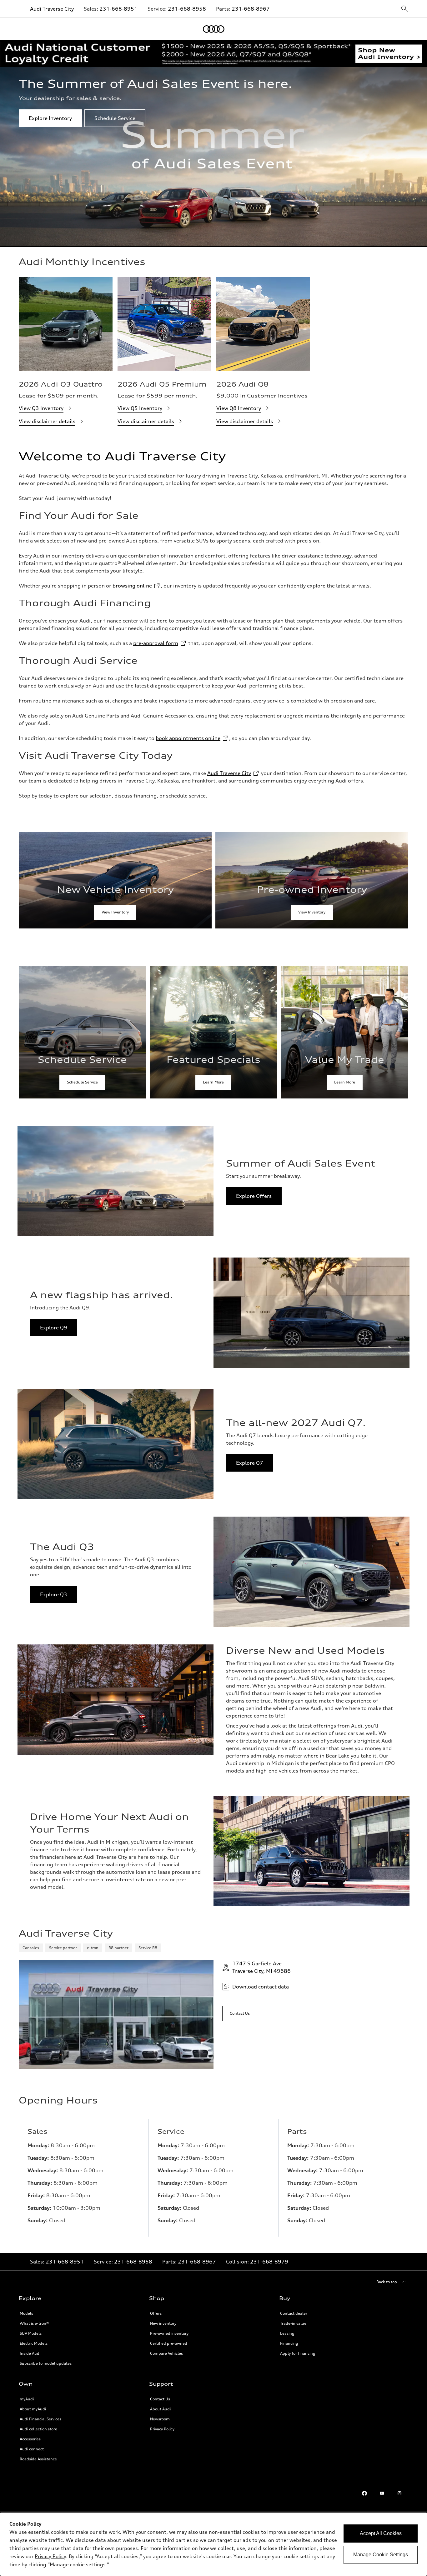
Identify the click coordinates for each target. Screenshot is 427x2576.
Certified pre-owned (169, 2343)
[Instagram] (399, 2493)
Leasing (287, 2333)
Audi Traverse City (52, 9)
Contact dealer (294, 2313)
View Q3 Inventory (41, 408)
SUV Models (31, 2333)
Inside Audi (30, 2353)
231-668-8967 (251, 9)
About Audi (160, 2409)
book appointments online (188, 738)
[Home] (214, 29)
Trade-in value (293, 2323)
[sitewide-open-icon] (404, 9)
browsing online (132, 586)
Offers (156, 2313)
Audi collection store (38, 2429)
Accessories (30, 2439)
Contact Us (160, 2399)
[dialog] (213, 2544)
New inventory (163, 2323)
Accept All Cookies (381, 2533)
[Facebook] (364, 2493)
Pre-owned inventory (169, 2333)
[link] (115, 880)
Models (26, 2313)
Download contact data (261, 1987)
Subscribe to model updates (46, 2363)
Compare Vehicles (166, 2353)
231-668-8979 (269, 2262)
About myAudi (33, 2409)
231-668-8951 (118, 9)
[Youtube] (382, 2493)
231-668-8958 (187, 9)
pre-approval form (156, 643)
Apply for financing (298, 2353)
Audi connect (32, 2449)
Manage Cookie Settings (381, 2555)
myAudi (27, 2399)
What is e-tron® (34, 2323)
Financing (289, 2343)
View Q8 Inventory (239, 408)
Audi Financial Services (40, 2419)
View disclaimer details (47, 421)
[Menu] (24, 29)
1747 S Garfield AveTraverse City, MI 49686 (261, 1967)
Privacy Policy (162, 2429)
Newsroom (160, 2419)
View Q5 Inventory (140, 408)
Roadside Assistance (38, 2459)
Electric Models (34, 2343)
